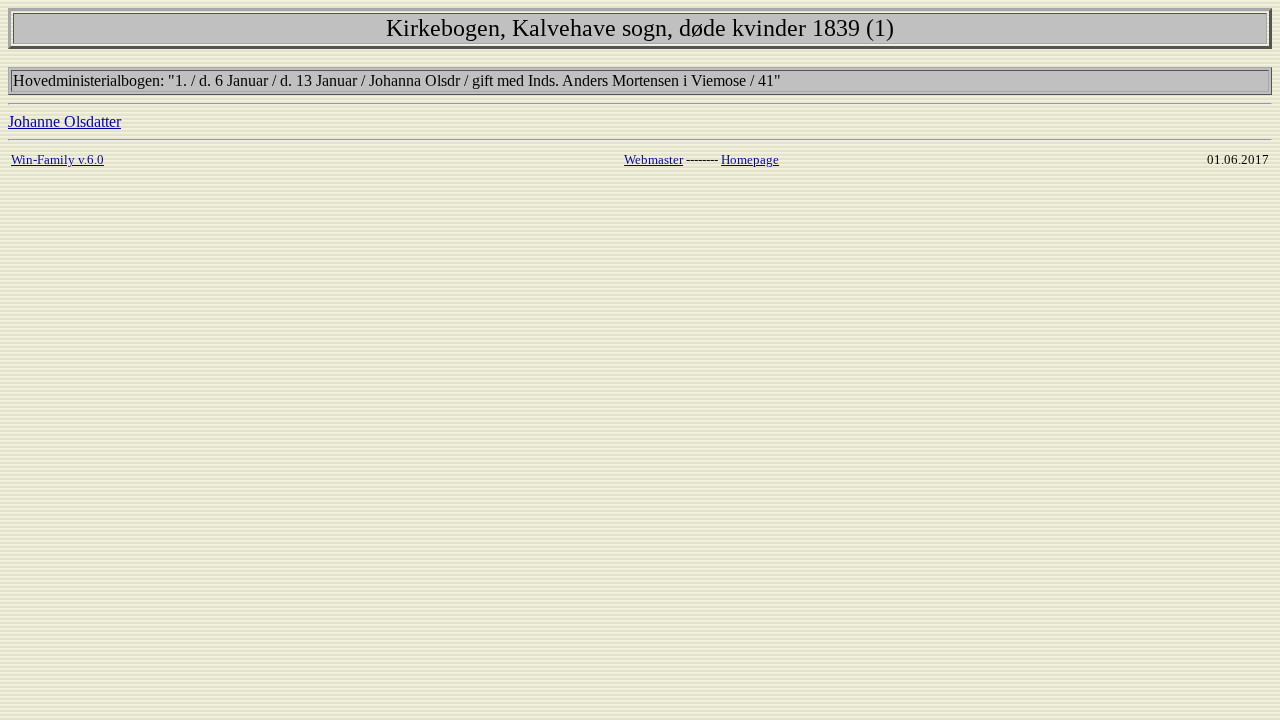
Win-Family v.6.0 (57, 159)
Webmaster (653, 159)
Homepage (750, 159)
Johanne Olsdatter (64, 121)
